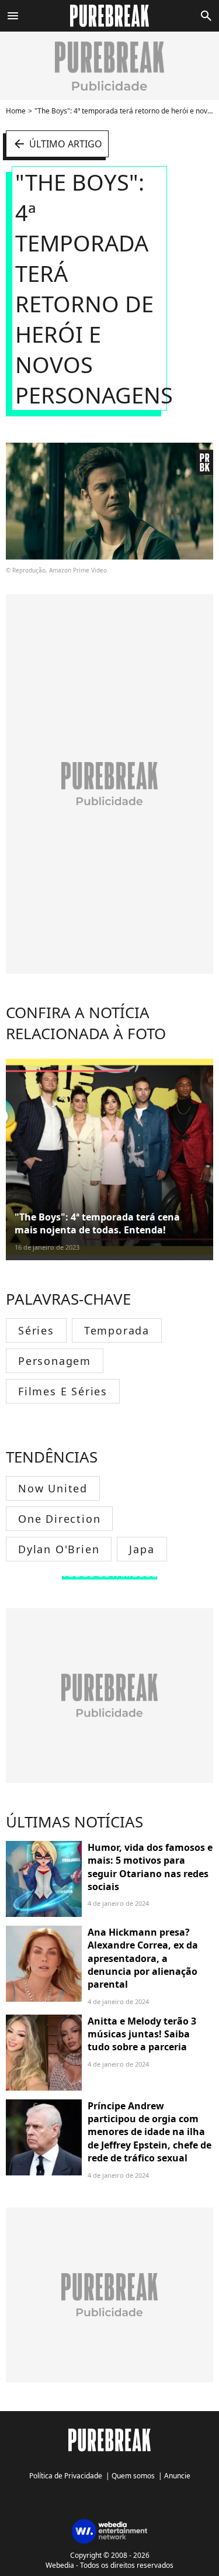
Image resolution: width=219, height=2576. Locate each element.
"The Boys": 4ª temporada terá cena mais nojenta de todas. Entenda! (97, 1223)
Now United (53, 1488)
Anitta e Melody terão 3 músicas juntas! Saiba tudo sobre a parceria (142, 2034)
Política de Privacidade (66, 2476)
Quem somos (133, 2476)
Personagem (55, 1361)
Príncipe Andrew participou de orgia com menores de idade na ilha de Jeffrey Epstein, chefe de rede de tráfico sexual (150, 2132)
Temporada (117, 1330)
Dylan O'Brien (59, 1549)
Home (16, 111)
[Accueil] (109, 16)
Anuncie (177, 2476)
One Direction (59, 1519)
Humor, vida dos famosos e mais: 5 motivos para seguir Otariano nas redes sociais (150, 1867)
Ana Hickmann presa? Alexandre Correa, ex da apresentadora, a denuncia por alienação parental (143, 1958)
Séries (36, 1330)
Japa (142, 1549)
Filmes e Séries (63, 1391)
